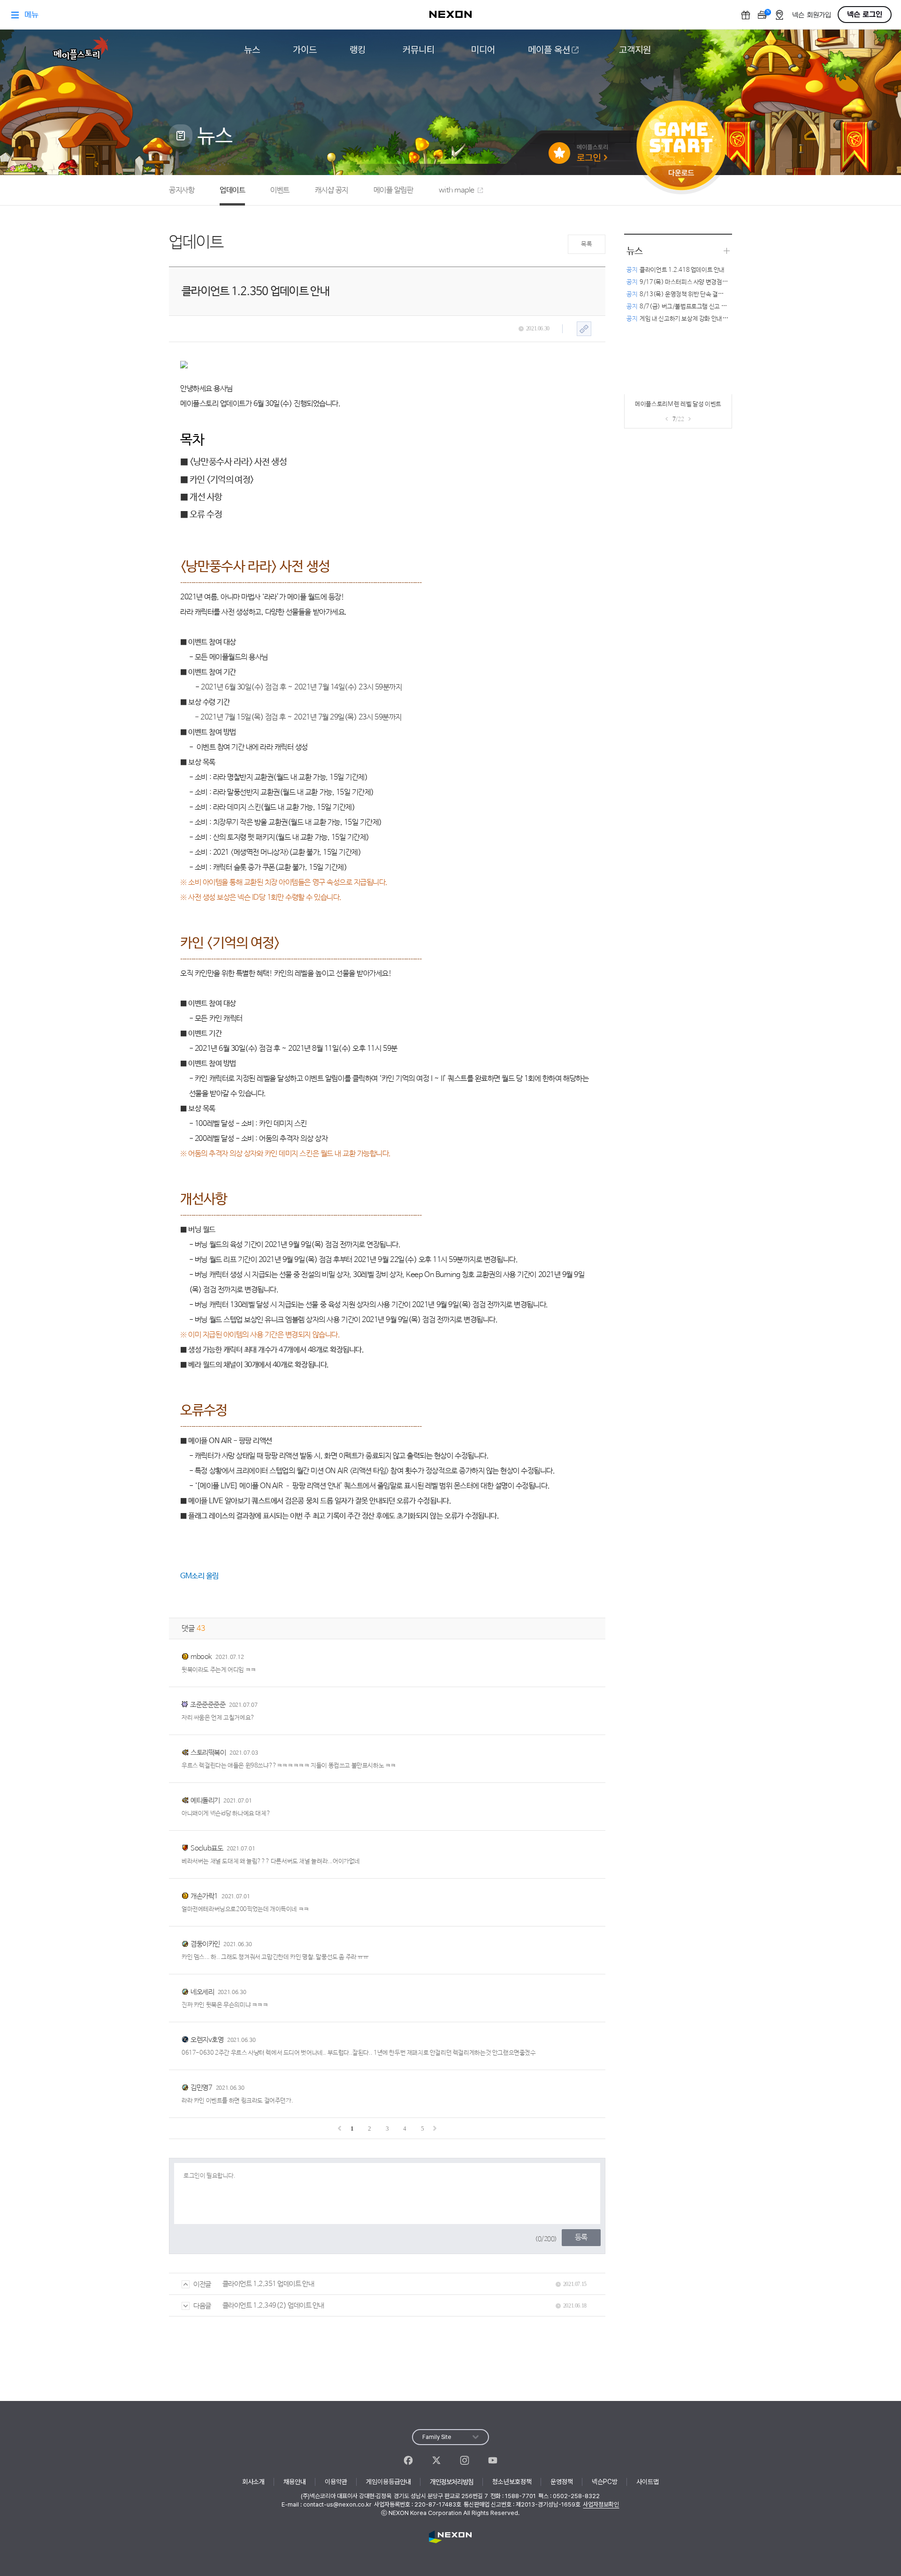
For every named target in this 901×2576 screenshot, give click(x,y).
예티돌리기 (205, 1800)
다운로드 (681, 176)
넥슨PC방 (605, 2482)
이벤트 (280, 190)
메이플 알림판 (393, 190)
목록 (586, 244)
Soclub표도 (207, 1848)
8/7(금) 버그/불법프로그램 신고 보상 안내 (685, 307)
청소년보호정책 (512, 2482)
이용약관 (336, 2482)
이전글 (202, 2284)
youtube (493, 2460)
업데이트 (232, 190)
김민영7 (201, 2088)
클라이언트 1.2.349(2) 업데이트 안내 (273, 2305)
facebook (408, 2460)
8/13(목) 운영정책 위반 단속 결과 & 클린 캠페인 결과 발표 (705, 294)
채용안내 (295, 2482)
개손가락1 (204, 1896)
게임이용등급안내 (389, 2482)
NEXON (450, 2537)
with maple (457, 190)
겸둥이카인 (205, 1944)
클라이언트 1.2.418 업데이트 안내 (676, 270)
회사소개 (253, 2482)
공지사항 (182, 190)
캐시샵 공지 (332, 190)
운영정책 (562, 2482)
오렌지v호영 (207, 2040)
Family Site (437, 2437)
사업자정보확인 (601, 2504)
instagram (465, 2460)
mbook (201, 1657)
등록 (581, 2237)
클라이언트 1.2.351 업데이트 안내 (268, 2284)
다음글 (202, 2306)
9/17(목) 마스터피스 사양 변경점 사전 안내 (686, 282)
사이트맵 (648, 2482)
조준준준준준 (208, 1705)
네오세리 (202, 1992)
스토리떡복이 (208, 1753)
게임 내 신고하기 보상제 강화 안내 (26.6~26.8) (692, 319)
